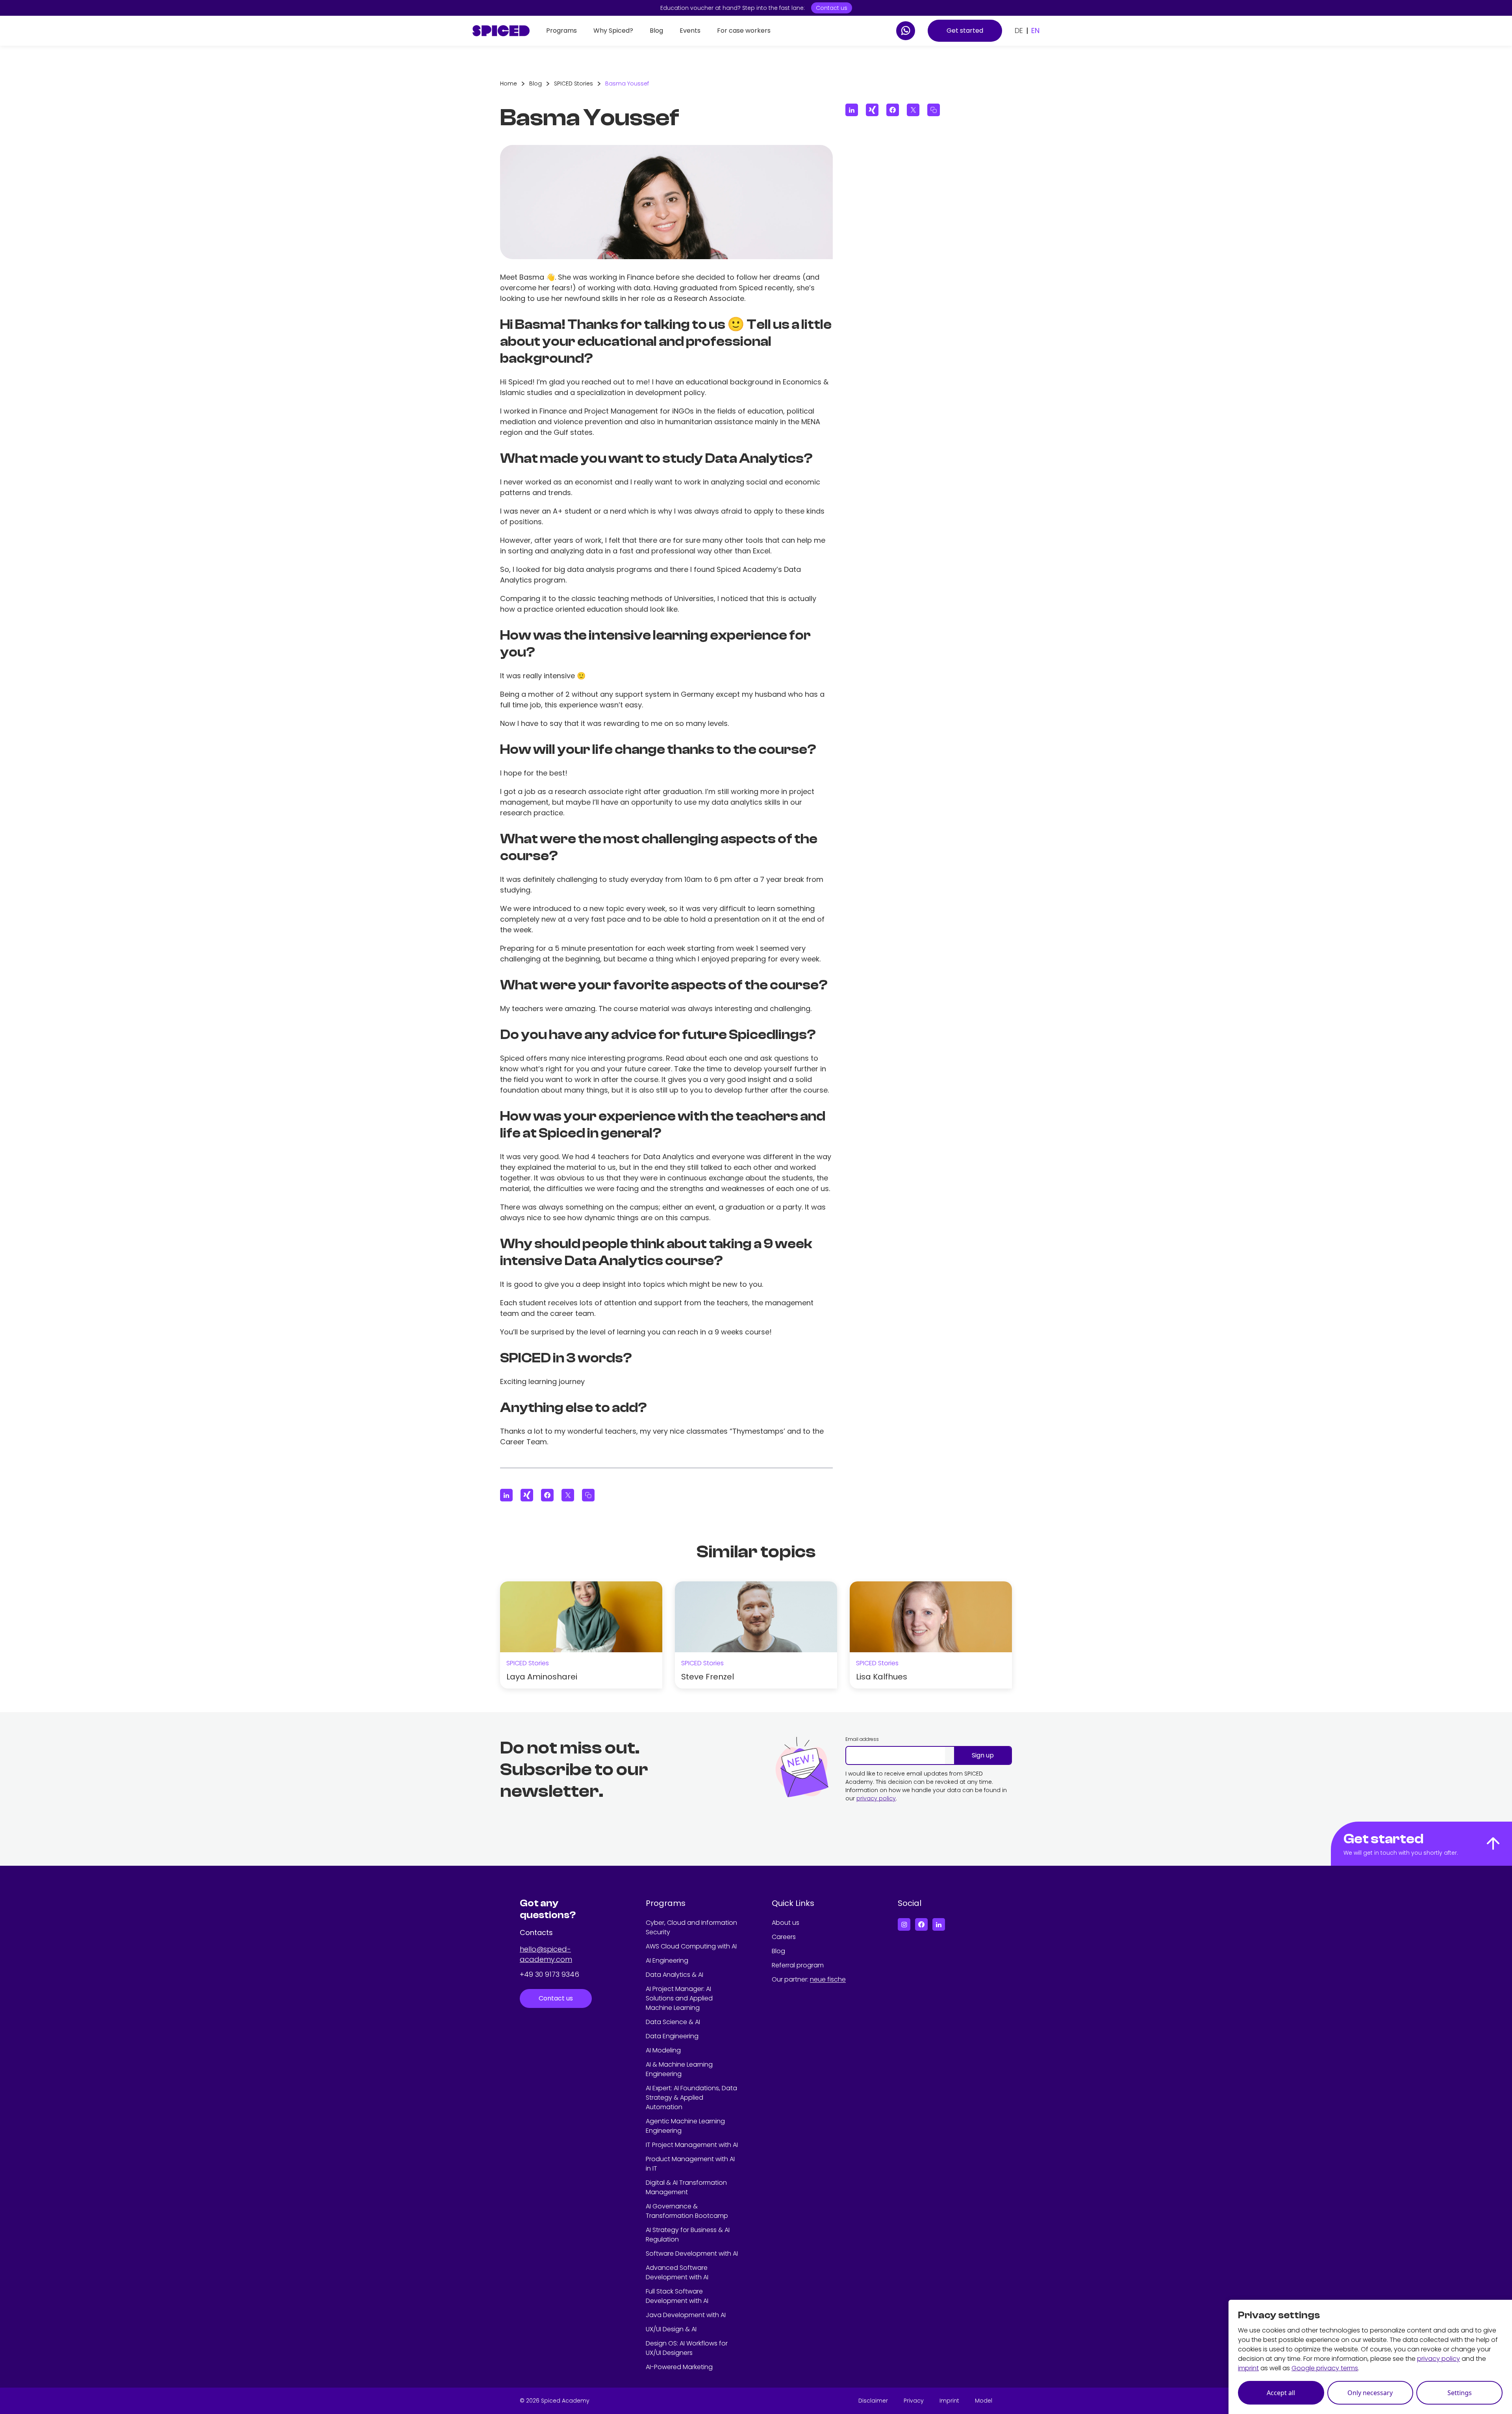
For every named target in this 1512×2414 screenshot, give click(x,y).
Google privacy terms (1325, 2368)
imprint (1248, 2368)
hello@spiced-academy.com (546, 1954)
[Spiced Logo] (501, 31)
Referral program (798, 1965)
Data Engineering (672, 2036)
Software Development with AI (692, 2253)
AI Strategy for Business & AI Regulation (688, 2235)
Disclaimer (873, 2401)
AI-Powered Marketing (679, 2367)
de (1019, 31)
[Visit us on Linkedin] (939, 1924)
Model (984, 2401)
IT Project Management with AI (692, 2145)
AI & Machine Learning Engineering (679, 2069)
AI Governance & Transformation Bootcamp (687, 2211)
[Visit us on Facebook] (921, 1924)
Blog (656, 31)
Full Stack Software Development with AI (677, 2296)
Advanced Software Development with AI (677, 2272)
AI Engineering (667, 1960)
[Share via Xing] (527, 1495)
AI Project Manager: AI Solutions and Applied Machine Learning (679, 1998)
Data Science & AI (673, 2022)
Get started (965, 31)
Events (690, 31)
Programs (561, 31)
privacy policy (876, 1798)
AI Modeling (663, 2050)
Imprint (949, 2401)
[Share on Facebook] (547, 1495)
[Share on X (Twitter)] (568, 1495)
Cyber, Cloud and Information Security (691, 1927)
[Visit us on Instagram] (904, 1924)
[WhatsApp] (906, 31)
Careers (784, 1937)
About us (786, 1923)
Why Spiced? (613, 31)
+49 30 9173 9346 (549, 1974)
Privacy (914, 2401)
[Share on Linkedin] (506, 1495)
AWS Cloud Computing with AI (691, 1946)
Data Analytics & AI (674, 1975)
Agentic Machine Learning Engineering (685, 2126)
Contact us (832, 8)
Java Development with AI (686, 2315)
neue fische (828, 1979)
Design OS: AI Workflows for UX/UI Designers (687, 2348)
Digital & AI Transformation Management (686, 2187)
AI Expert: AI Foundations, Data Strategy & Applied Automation (691, 2098)
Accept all (1281, 2393)
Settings (1460, 2393)
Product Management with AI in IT (690, 2164)
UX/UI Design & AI (671, 2329)
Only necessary (1370, 2393)
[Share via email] (588, 1495)
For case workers (744, 31)
